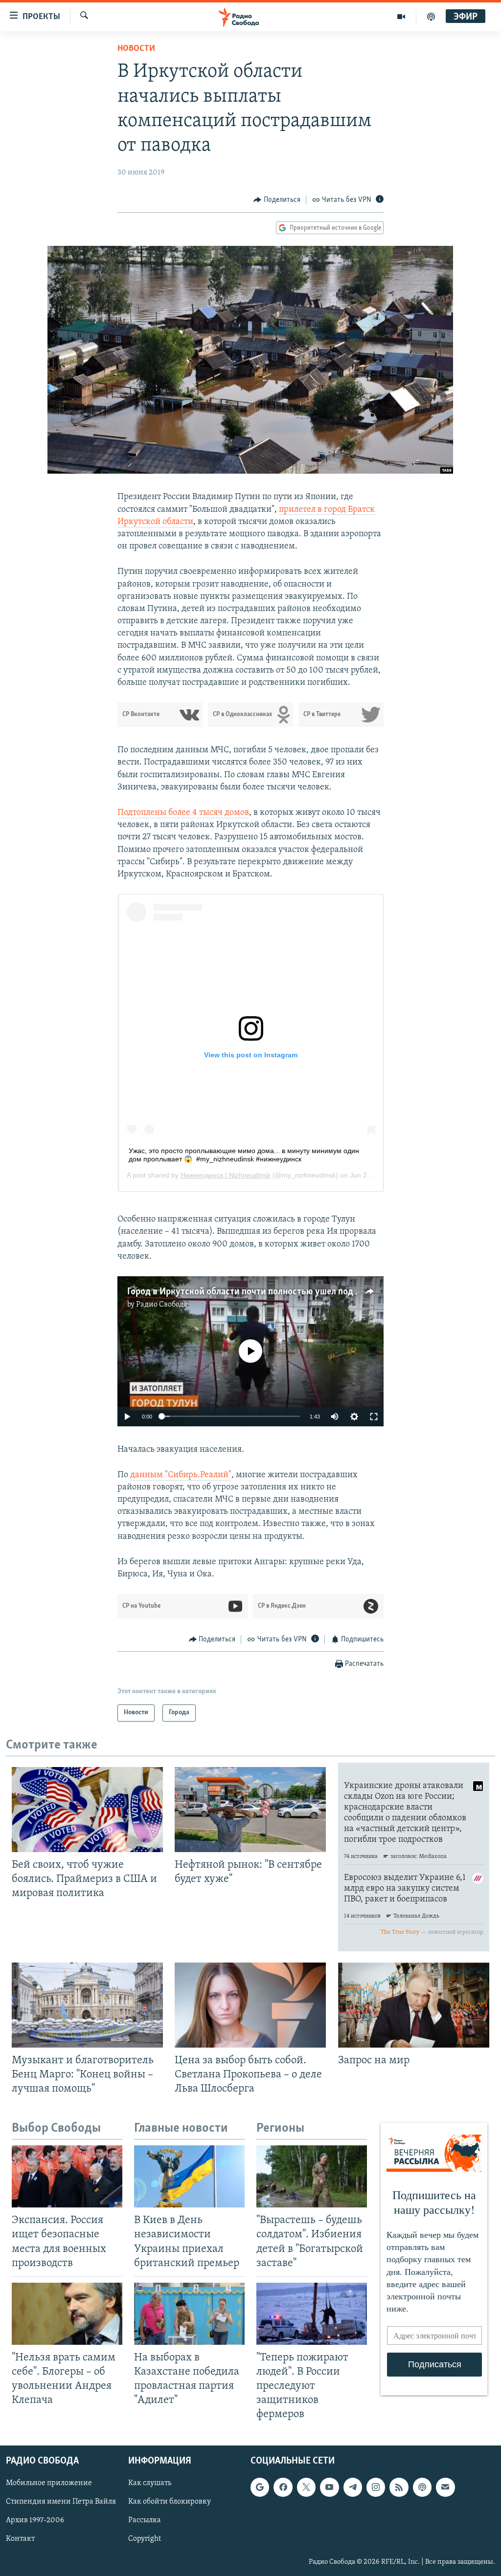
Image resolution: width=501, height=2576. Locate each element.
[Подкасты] (422, 2487)
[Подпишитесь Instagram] (376, 2487)
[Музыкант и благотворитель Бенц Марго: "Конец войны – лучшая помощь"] (87, 2005)
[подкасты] (431, 17)
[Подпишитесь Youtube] (329, 2487)
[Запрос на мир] (414, 2005)
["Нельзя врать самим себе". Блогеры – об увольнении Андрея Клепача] (67, 2314)
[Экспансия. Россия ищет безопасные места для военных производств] (67, 2176)
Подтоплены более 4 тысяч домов (183, 813)
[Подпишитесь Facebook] (283, 2487)
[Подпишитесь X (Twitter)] (306, 2487)
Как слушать (150, 2483)
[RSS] (399, 2487)
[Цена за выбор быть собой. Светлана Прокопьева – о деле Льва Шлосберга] (250, 2005)
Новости (136, 49)
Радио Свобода (162, 1305)
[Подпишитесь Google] (260, 2487)
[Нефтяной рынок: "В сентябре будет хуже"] (250, 1810)
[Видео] (401, 17)
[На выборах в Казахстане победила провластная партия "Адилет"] (189, 2314)
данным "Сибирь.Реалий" (181, 1475)
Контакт (20, 2539)
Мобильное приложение (49, 2483)
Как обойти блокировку (170, 2502)
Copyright (145, 2539)
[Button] (277, 200)
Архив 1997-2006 (35, 2520)
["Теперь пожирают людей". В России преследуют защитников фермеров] (312, 2314)
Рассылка (145, 2520)
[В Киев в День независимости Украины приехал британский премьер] (189, 2176)
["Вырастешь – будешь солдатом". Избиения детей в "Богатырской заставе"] (312, 2176)
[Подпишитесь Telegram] (353, 2487)
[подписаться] (445, 2487)
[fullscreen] (374, 1417)
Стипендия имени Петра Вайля (61, 2502)
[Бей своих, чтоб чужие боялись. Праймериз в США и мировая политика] (87, 1810)
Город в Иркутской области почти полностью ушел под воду (251, 1292)
